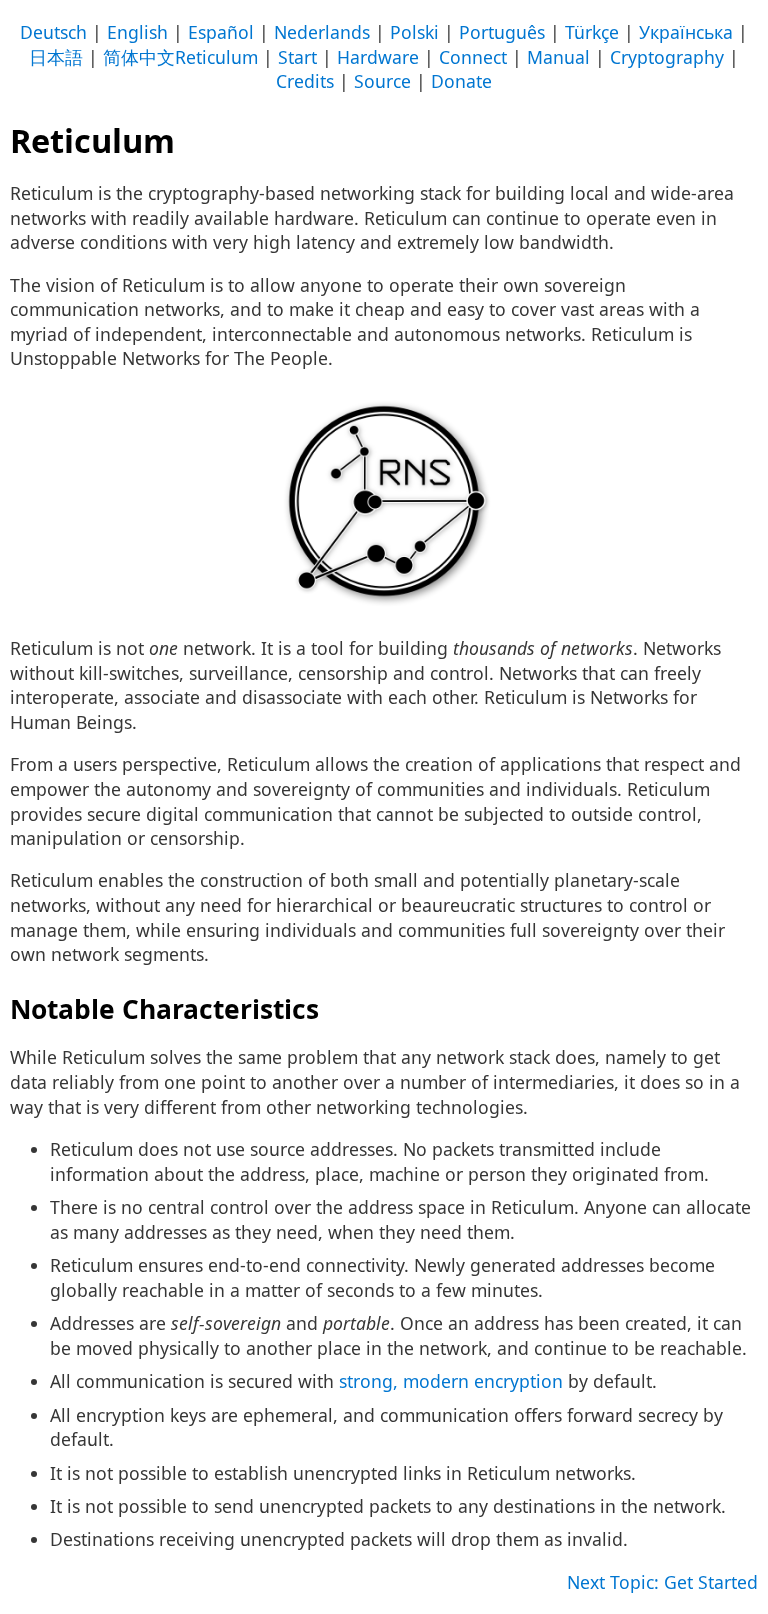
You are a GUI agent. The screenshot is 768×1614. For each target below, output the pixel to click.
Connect (473, 57)
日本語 (56, 57)
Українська (686, 32)
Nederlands (322, 32)
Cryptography (667, 57)
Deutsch (53, 32)
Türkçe (592, 32)
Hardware (378, 57)
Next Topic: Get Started (662, 1582)
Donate (461, 81)
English (137, 32)
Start (297, 57)
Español (221, 32)
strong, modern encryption (451, 1381)
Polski (414, 32)
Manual (558, 57)
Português (502, 32)
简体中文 (139, 57)
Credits (305, 81)
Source (382, 81)
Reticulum (216, 57)
